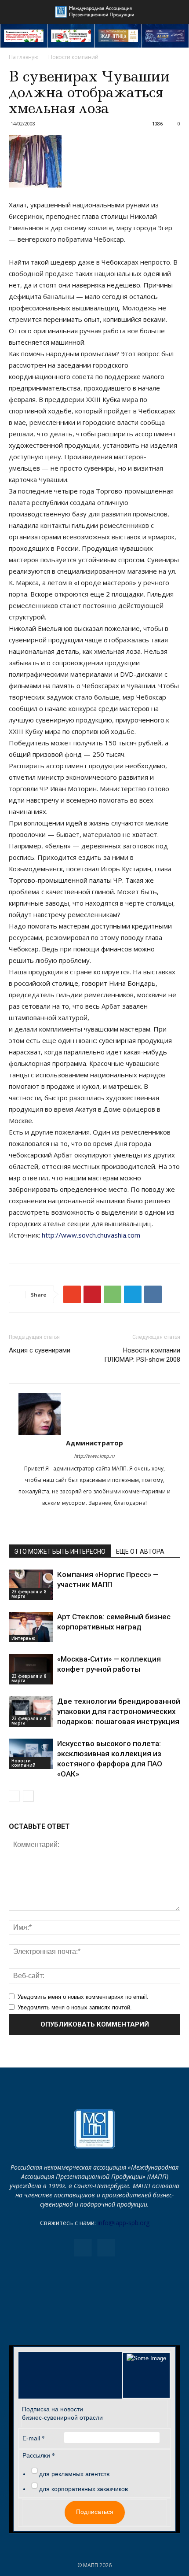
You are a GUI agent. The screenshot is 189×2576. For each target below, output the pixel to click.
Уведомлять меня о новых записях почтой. (75, 2007)
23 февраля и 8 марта (29, 1594)
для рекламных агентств (74, 2474)
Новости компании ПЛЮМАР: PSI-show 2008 (142, 1355)
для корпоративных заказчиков (84, 2489)
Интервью (24, 1638)
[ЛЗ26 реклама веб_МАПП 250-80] (165, 36)
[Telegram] (83, 2248)
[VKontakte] (106, 2248)
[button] (177, 12)
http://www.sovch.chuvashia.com (91, 1235)
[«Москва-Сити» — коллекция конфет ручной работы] (31, 1669)
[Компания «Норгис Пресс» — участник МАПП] (31, 1585)
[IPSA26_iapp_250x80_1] (24, 36)
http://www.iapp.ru (94, 1456)
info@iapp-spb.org (124, 2223)
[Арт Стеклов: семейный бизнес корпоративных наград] (31, 1627)
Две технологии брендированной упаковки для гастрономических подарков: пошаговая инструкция (119, 1711)
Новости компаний (73, 57)
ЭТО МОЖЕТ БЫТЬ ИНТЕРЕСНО (60, 1551)
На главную (24, 57)
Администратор (94, 1443)
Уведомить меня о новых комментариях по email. (83, 1997)
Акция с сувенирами (40, 1350)
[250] (118, 36)
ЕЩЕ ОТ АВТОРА (140, 1551)
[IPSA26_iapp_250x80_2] (71, 36)
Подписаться (95, 2512)
